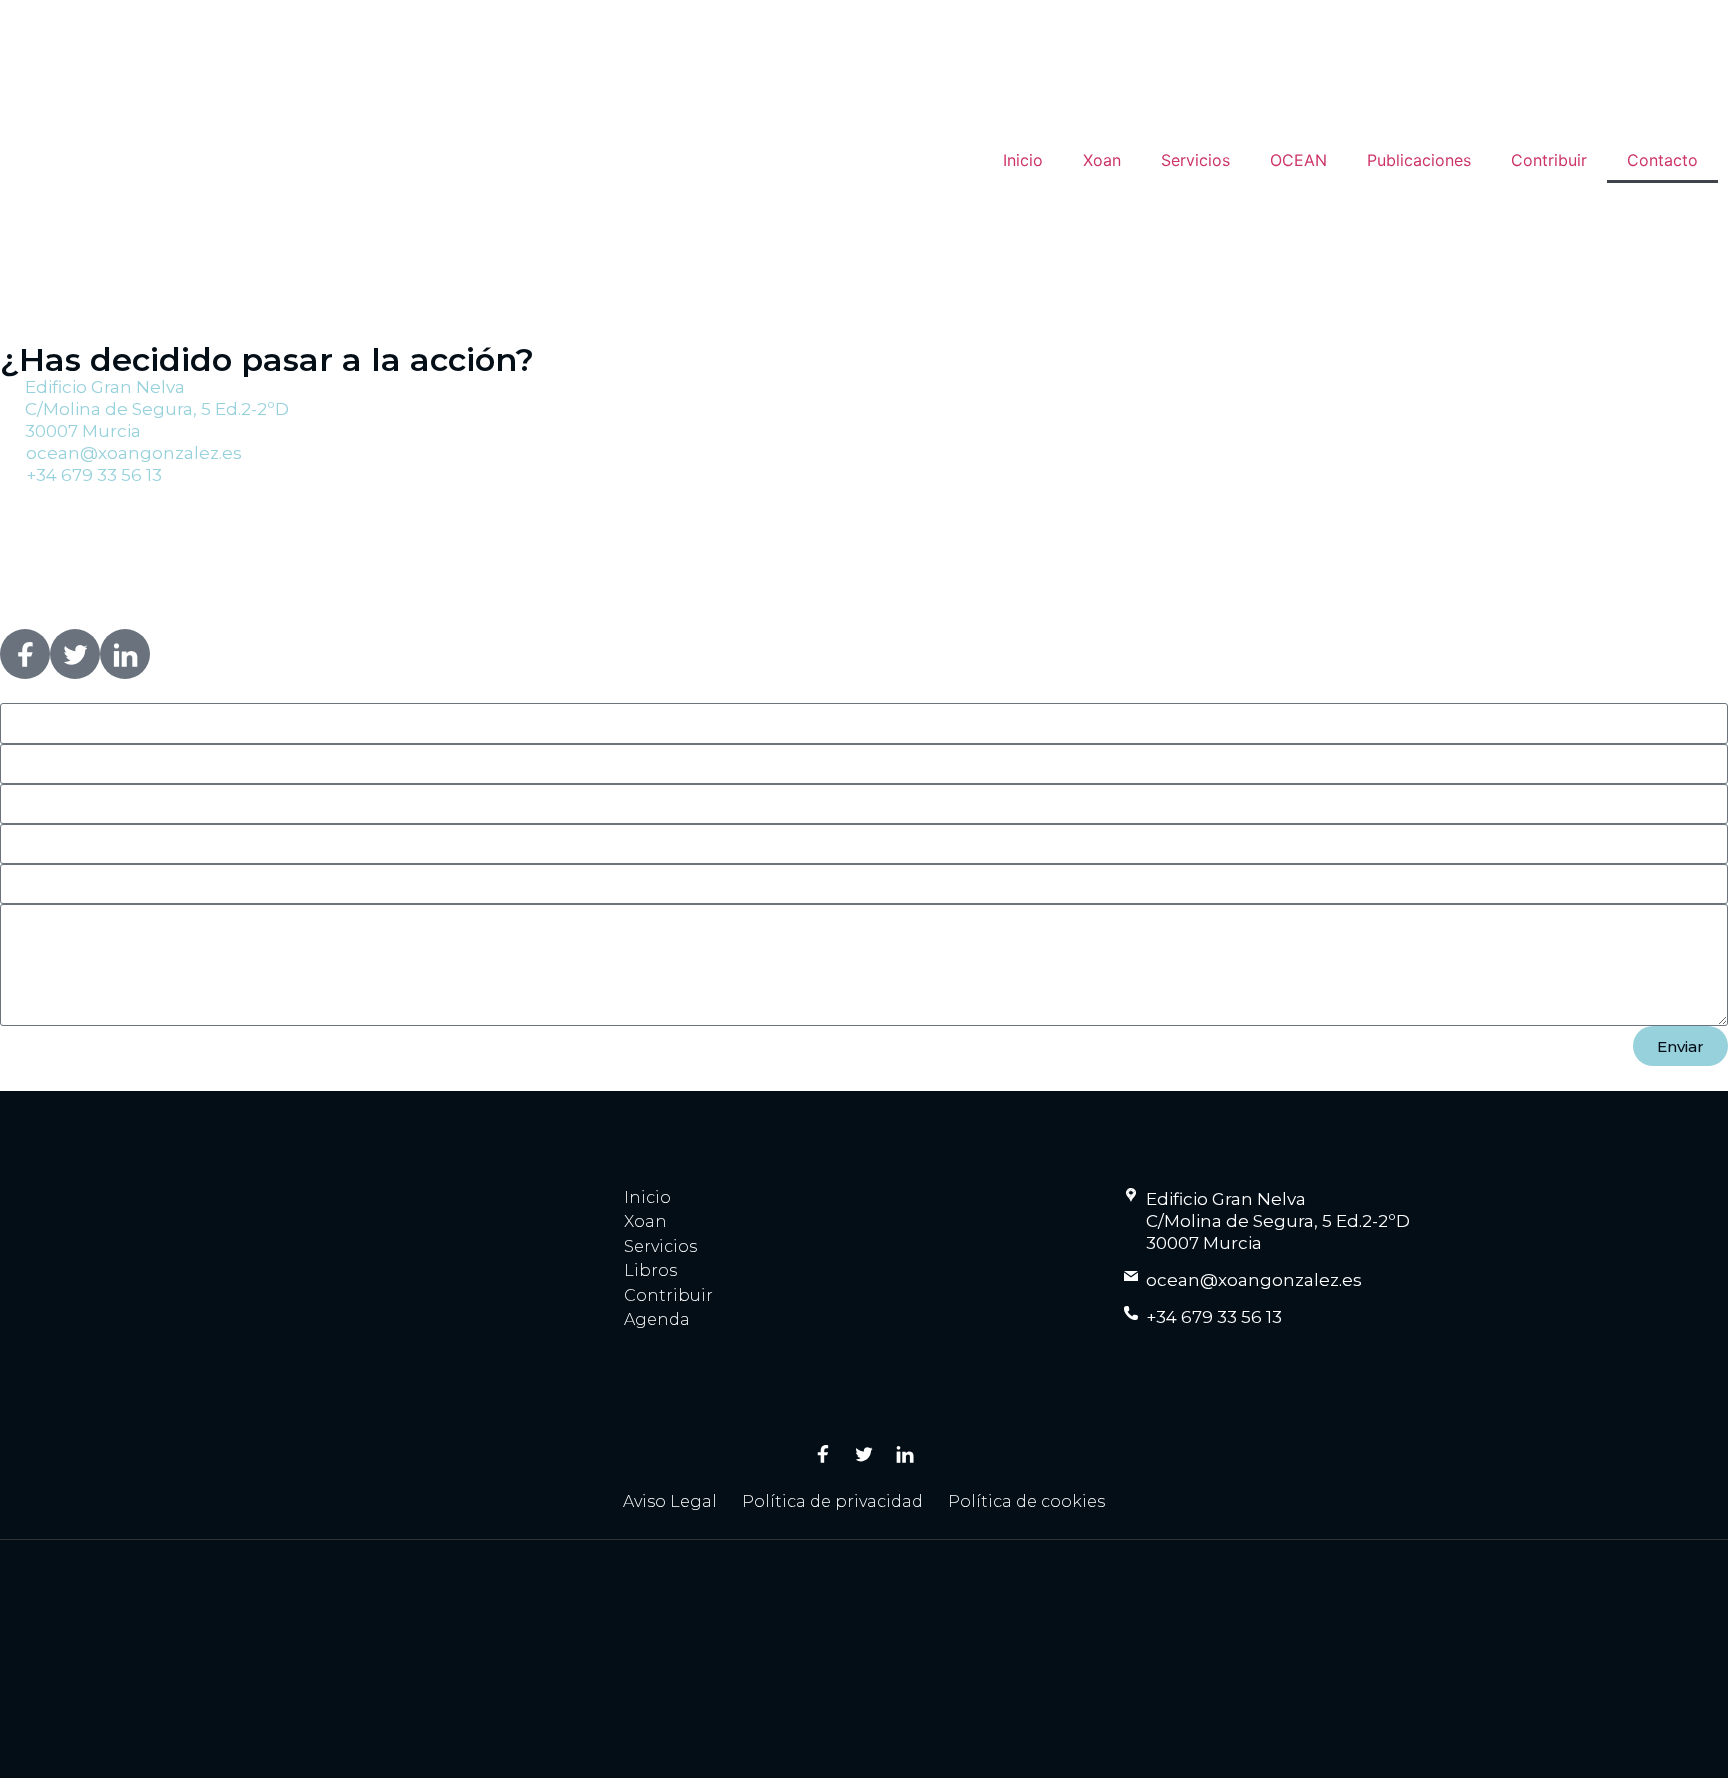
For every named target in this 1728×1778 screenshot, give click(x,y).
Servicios (1195, 160)
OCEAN (1298, 160)
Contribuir (1549, 160)
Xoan (1102, 160)
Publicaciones (1419, 160)
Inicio (1023, 160)
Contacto (1662, 160)
